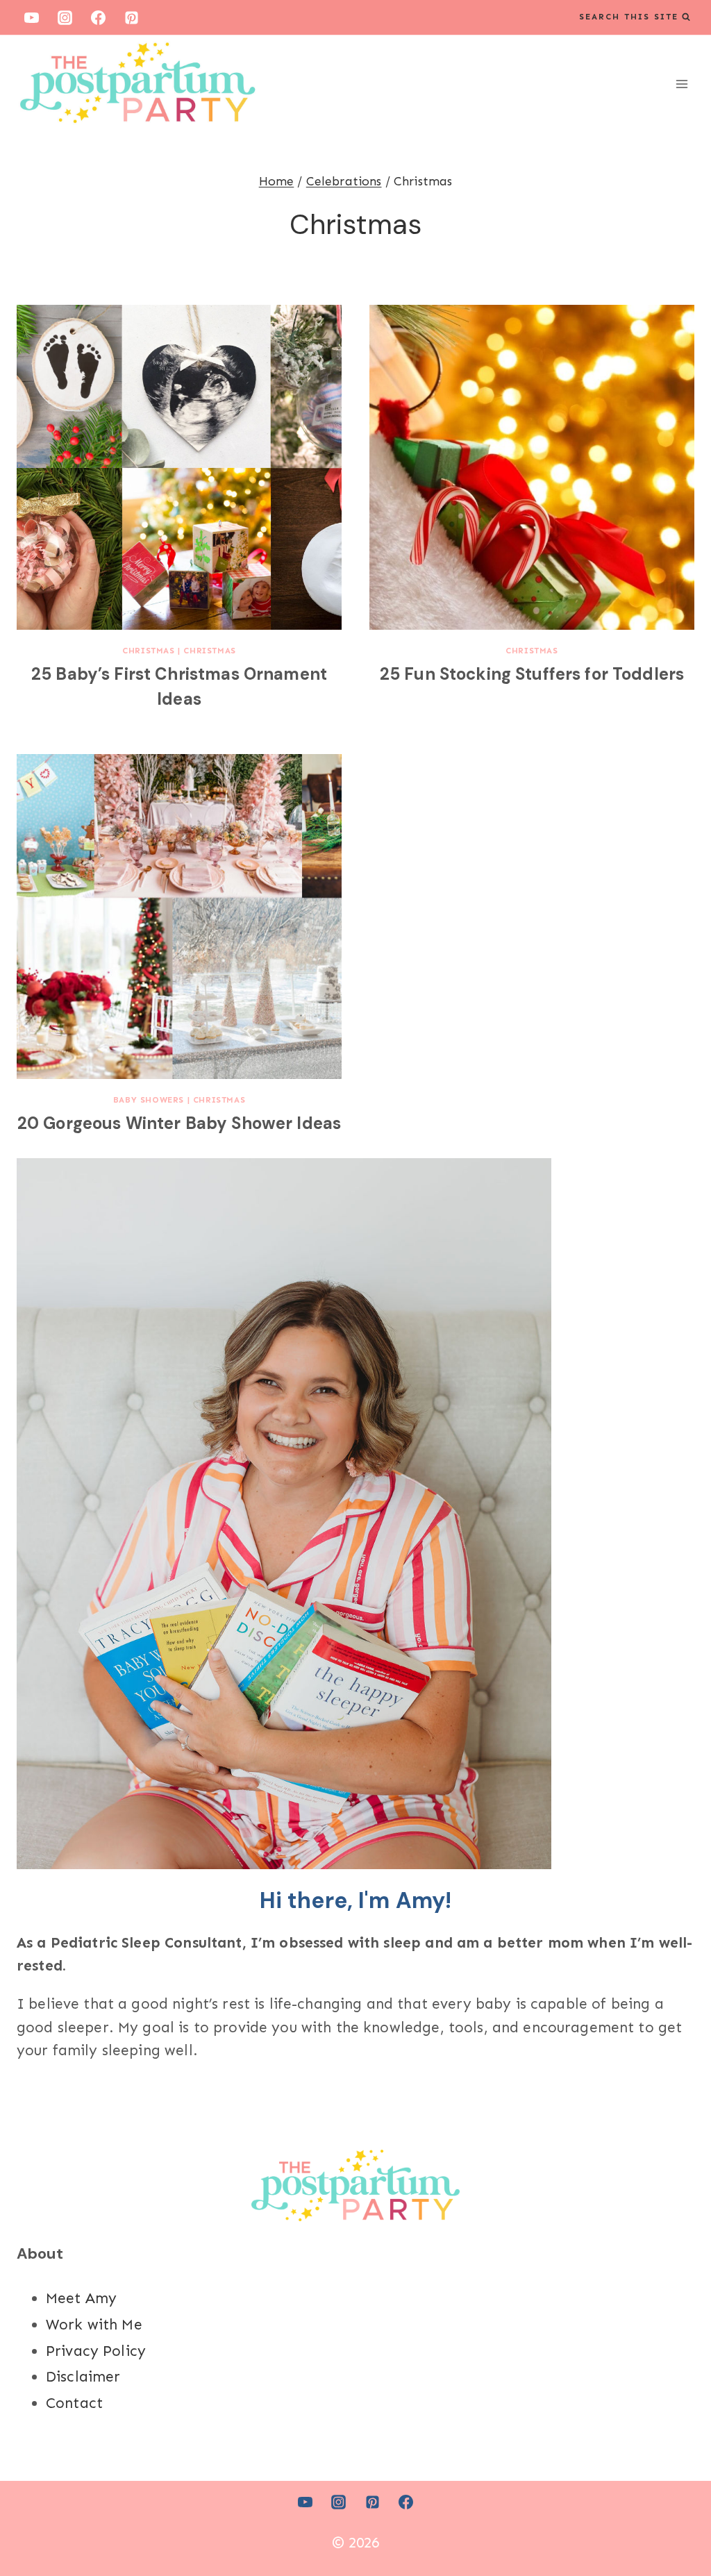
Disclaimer (83, 2377)
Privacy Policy (96, 2351)
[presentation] (179, 467)
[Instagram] (65, 17)
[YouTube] (31, 17)
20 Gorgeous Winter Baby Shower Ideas (179, 1123)
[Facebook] (99, 17)
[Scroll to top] (676, 2520)
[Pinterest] (132, 17)
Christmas (148, 651)
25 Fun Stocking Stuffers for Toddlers (532, 674)
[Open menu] (681, 84)
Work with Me (94, 2325)
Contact (74, 2403)
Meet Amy (81, 2298)
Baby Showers (149, 1100)
